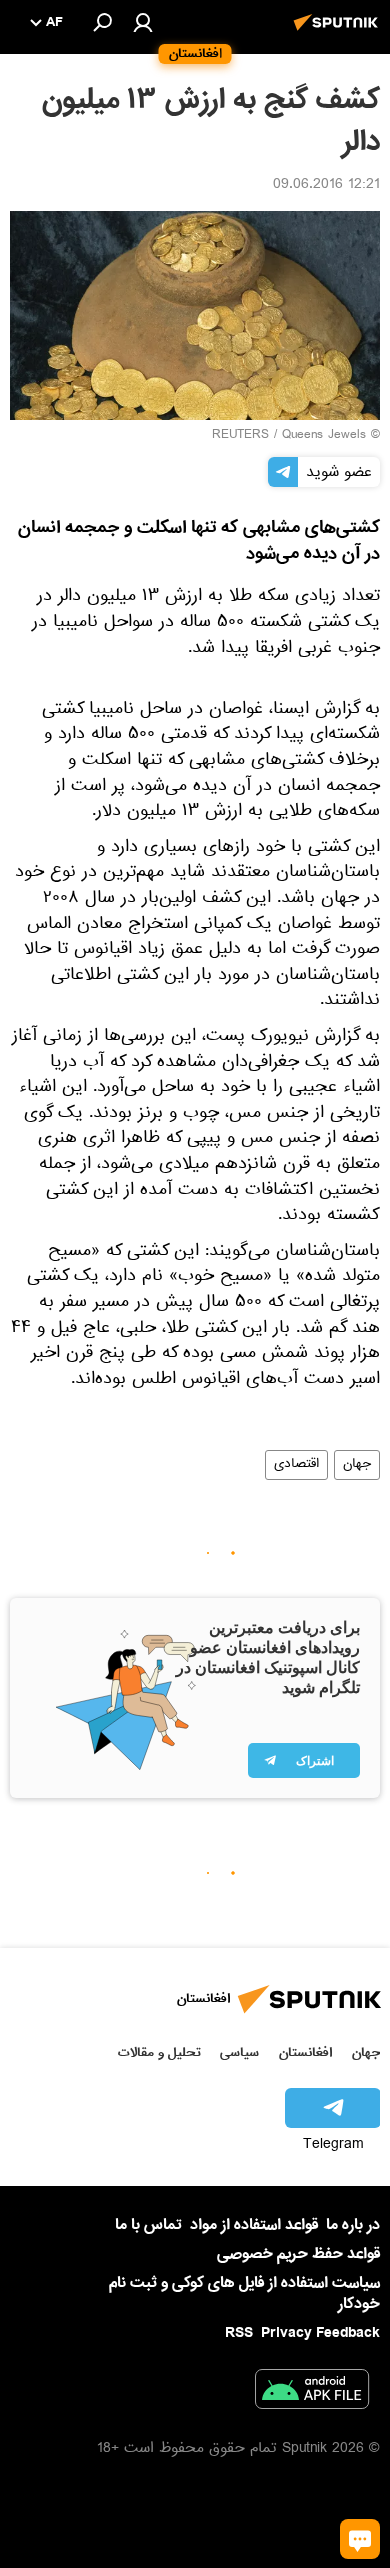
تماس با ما (148, 2225)
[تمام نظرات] (360, 2539)
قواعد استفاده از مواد (254, 2225)
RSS (239, 2333)
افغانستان (305, 2052)
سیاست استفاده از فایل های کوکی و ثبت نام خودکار (244, 2293)
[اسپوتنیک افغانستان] (339, 33)
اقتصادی (296, 1465)
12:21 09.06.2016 (326, 186)
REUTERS (240, 436)
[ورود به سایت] (143, 22)
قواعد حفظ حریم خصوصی (298, 2254)
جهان (357, 1465)
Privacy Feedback (320, 2333)
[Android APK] (312, 2393)
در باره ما (353, 2225)
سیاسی (239, 2052)
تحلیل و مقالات (159, 2052)
